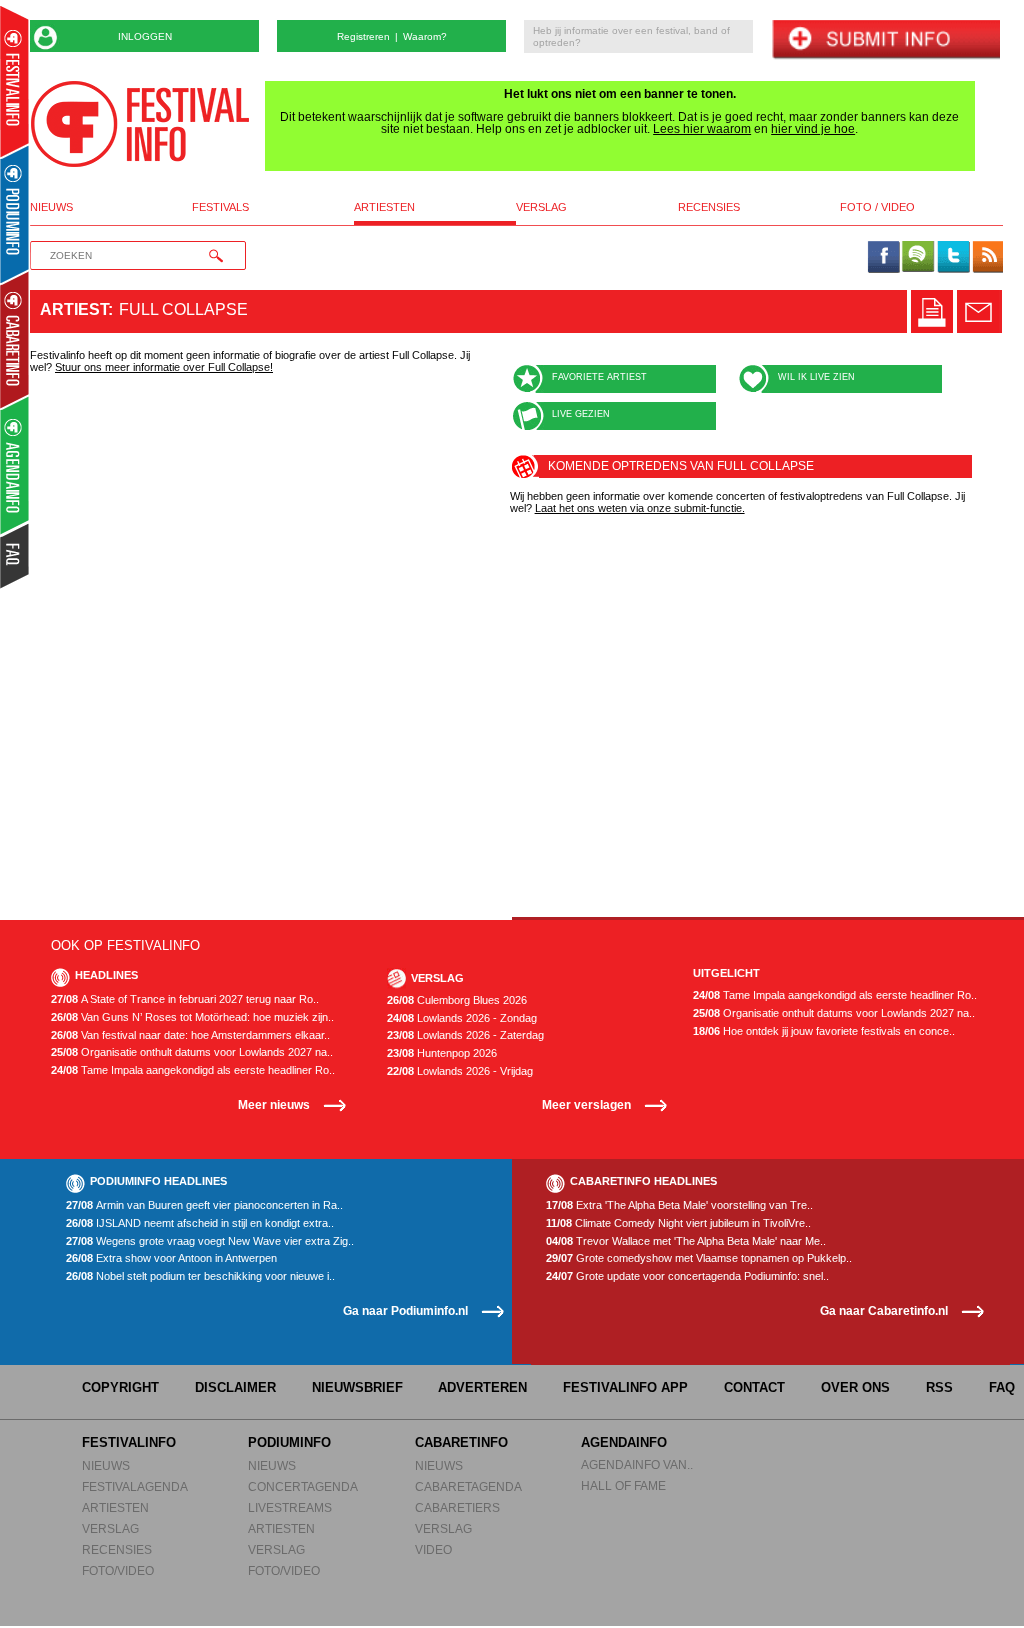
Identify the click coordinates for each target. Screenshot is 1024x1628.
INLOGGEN (145, 36)
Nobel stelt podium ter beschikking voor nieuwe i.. (200, 1276)
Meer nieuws (274, 1104)
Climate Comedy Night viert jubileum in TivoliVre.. (678, 1223)
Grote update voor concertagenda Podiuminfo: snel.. (687, 1276)
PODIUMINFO (289, 1442)
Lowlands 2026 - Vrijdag (460, 1071)
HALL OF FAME (623, 1485)
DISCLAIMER (235, 1387)
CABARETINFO (461, 1442)
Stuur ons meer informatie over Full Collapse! (164, 367)
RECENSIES (117, 1549)
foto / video (877, 207)
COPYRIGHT (120, 1387)
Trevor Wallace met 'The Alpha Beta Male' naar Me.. (686, 1241)
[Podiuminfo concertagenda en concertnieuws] (15, 213)
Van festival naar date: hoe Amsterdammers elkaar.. (190, 1035)
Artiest (74, 309)
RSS (939, 1387)
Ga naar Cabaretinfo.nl (884, 1310)
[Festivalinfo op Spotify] (918, 258)
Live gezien (581, 414)
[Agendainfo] (15, 465)
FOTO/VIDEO (118, 1570)
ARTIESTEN (115, 1507)
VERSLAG (110, 1528)
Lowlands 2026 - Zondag (462, 1018)
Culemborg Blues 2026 (457, 1000)
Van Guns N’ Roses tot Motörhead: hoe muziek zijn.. (192, 1017)
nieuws (51, 207)
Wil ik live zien (816, 377)
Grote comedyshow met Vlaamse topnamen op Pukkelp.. (699, 1258)
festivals (220, 207)
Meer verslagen (586, 1104)
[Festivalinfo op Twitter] (953, 258)
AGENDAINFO (624, 1442)
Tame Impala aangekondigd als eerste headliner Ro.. (193, 1070)
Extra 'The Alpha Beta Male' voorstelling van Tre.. (679, 1205)
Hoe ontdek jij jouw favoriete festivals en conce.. (824, 1031)
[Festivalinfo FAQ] (15, 556)
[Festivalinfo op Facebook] (884, 258)
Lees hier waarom (702, 129)
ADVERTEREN (482, 1387)
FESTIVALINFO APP (625, 1387)
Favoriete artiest (599, 377)
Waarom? (425, 36)
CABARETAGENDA (468, 1486)
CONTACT (754, 1387)
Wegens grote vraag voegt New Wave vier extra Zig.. (210, 1241)
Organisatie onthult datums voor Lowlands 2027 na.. (192, 1052)
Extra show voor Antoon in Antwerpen (171, 1258)
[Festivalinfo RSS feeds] (988, 258)
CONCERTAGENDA (303, 1486)
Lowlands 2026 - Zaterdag (465, 1035)
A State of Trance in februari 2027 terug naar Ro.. (185, 999)
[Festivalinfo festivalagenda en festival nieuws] (14, 81)
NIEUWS (106, 1465)
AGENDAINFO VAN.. (637, 1464)
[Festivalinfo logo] (140, 124)
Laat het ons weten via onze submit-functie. (640, 508)
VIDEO (433, 1549)
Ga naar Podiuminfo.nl (405, 1310)
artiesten (384, 207)
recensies (709, 207)
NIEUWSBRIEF (357, 1387)
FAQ (1002, 1387)
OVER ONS (855, 1387)
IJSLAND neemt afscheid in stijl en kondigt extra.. (200, 1223)
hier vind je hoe (813, 129)
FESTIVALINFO (129, 1442)
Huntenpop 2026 (442, 1053)
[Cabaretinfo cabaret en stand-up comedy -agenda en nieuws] (14, 339)
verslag (541, 207)
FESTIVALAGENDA (135, 1486)
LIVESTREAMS (290, 1507)
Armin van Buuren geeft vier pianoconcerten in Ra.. (204, 1205)
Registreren (363, 36)
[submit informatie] (885, 40)
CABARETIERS (457, 1507)
